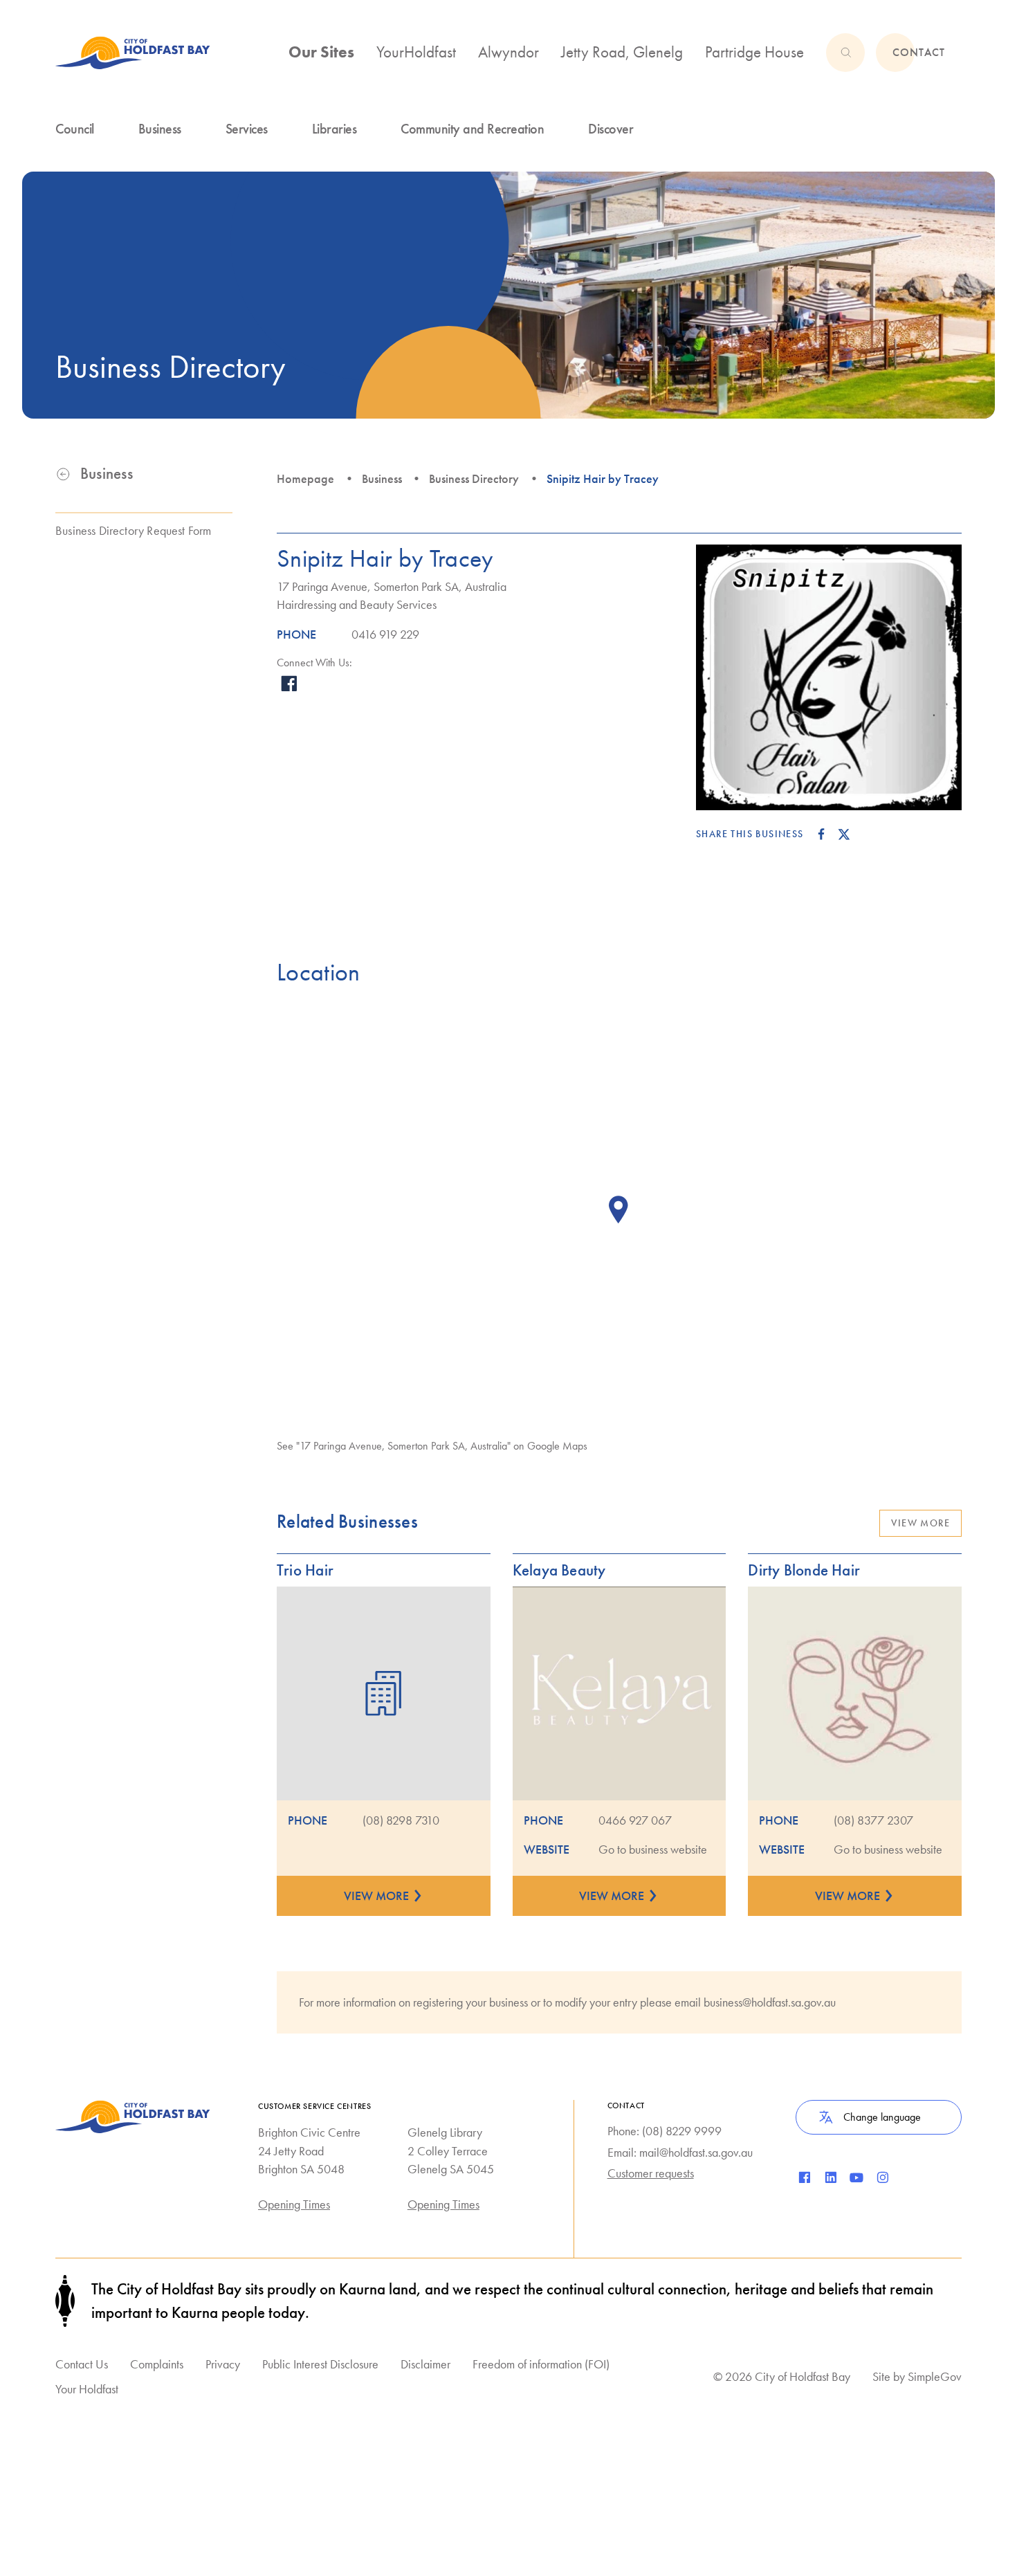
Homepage (305, 479)
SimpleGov (935, 2376)
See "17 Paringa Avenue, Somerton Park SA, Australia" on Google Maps (432, 1446)
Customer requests (651, 2173)
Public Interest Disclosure (320, 2364)
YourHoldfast (416, 52)
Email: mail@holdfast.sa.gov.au (680, 2153)
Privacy (223, 2364)
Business (382, 479)
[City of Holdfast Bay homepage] (133, 53)
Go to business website (653, 1849)
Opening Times (294, 2204)
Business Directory (474, 479)
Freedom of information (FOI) (541, 2364)
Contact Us (82, 2364)
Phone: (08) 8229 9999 (665, 2131)
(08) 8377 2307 (873, 1820)
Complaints (157, 2364)
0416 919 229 (385, 634)
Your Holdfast (87, 2389)
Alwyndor (508, 52)
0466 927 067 (635, 1820)
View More (920, 1523)
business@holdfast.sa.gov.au (770, 2002)
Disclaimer (425, 2364)
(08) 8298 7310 (401, 1820)
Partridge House (754, 52)
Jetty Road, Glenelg (622, 52)
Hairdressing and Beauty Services (357, 605)
